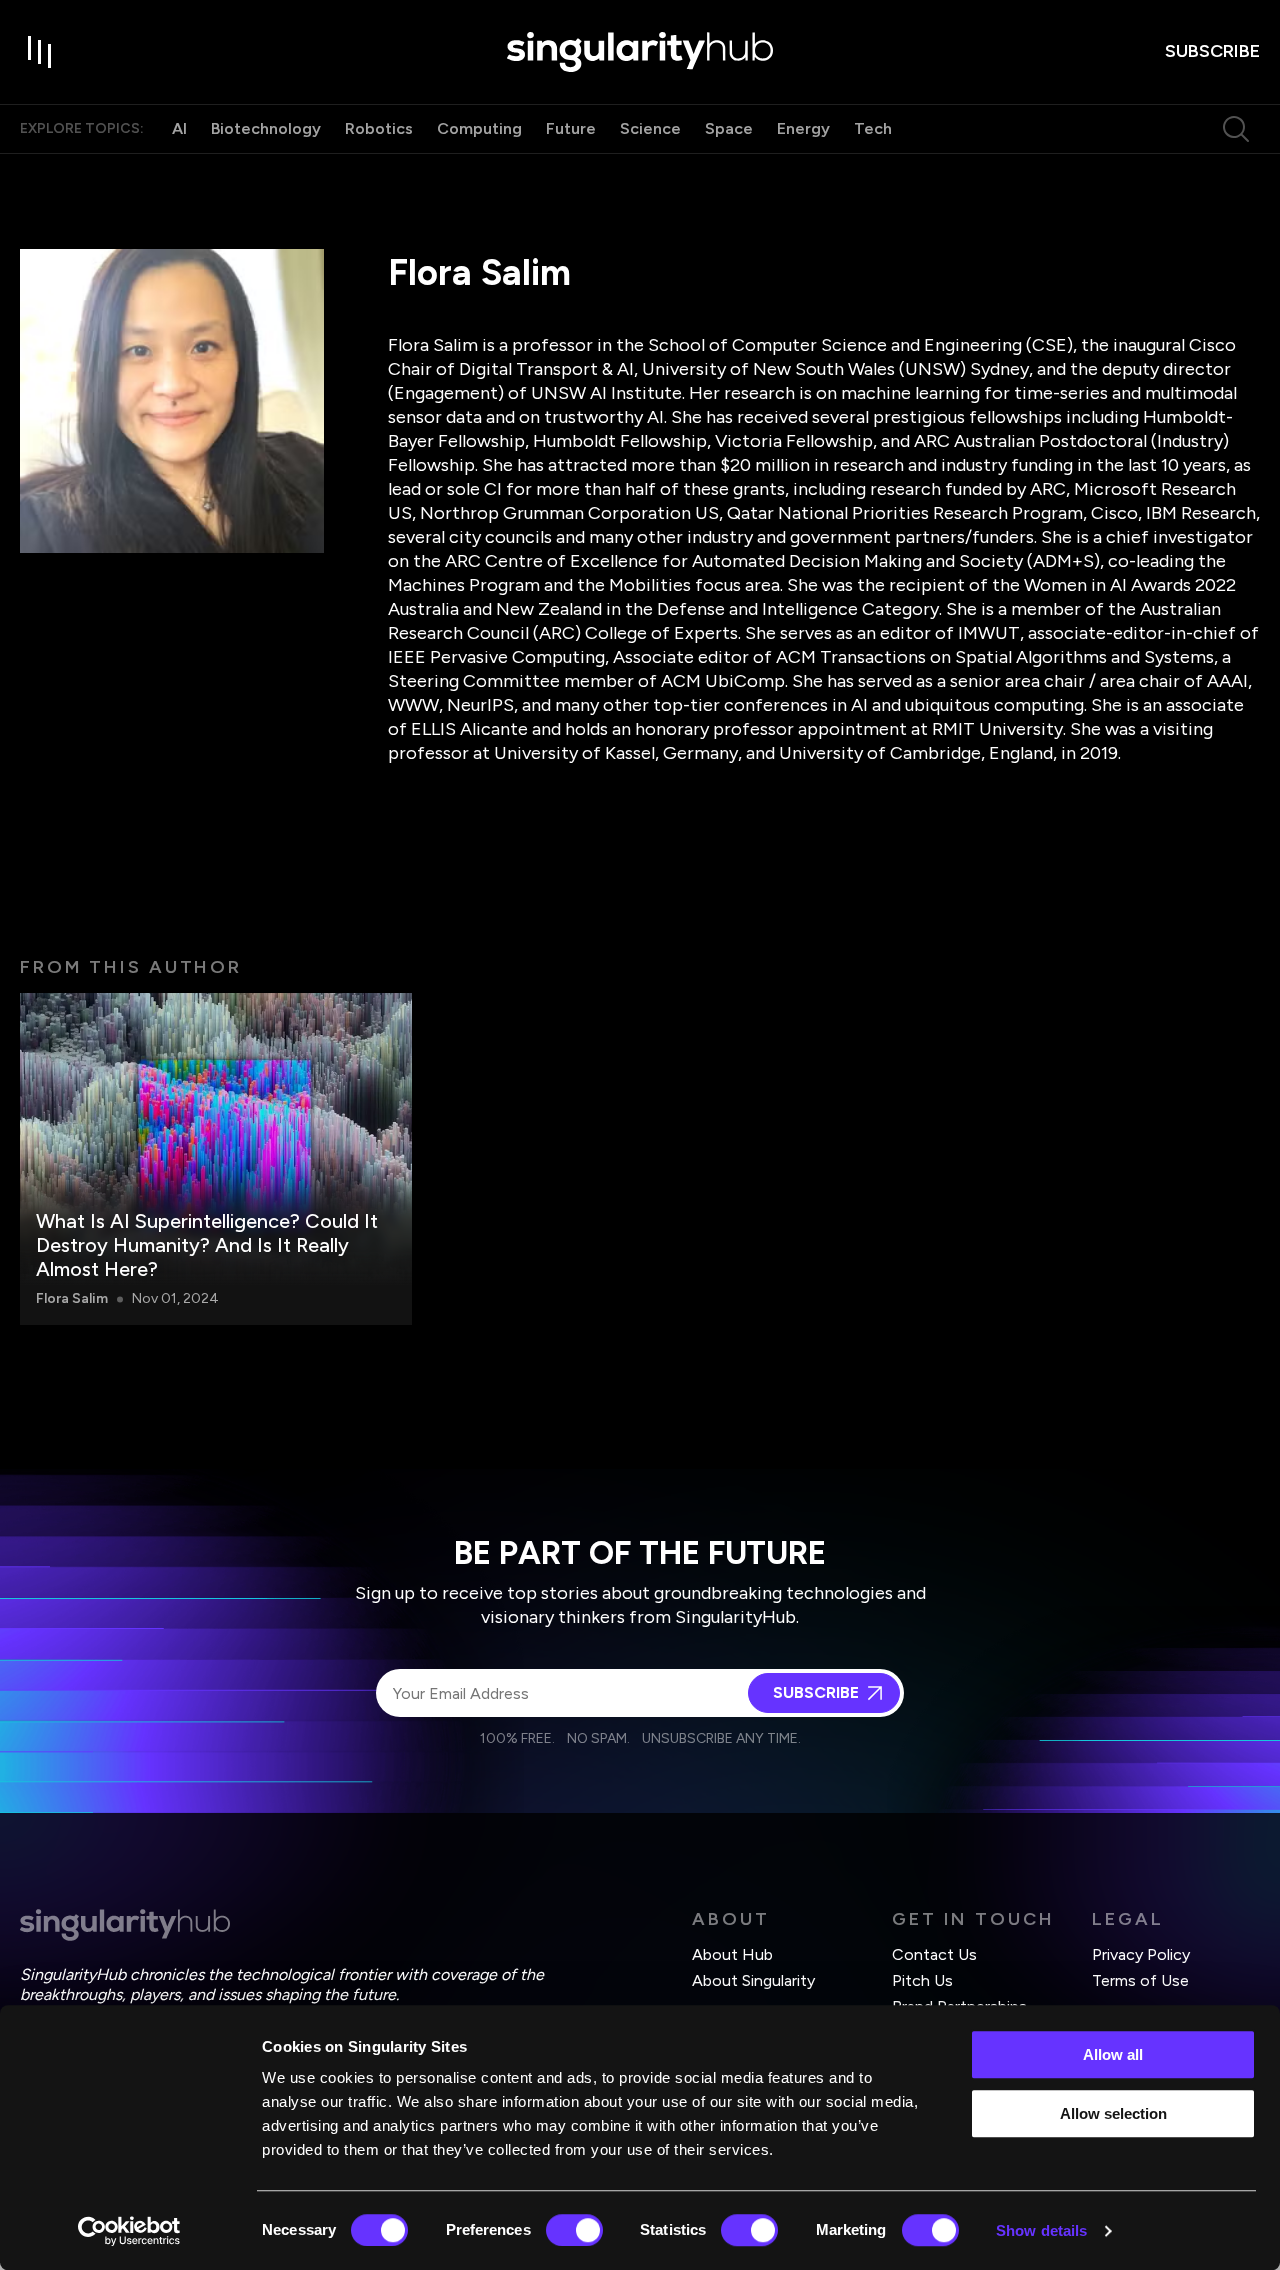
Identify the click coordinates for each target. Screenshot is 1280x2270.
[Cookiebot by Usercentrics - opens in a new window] (129, 2231)
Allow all (1113, 2054)
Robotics (379, 128)
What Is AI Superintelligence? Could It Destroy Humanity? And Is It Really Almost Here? (207, 1245)
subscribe (1212, 51)
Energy (803, 128)
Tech (873, 128)
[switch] (574, 2230)
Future (571, 128)
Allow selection (1113, 2113)
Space (729, 128)
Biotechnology (266, 128)
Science (650, 128)
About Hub (732, 1954)
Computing (479, 128)
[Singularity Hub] (640, 52)
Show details (1041, 2230)
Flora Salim (72, 1298)
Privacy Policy (1141, 1954)
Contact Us (934, 1954)
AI (179, 128)
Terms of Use (1140, 1980)
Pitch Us (922, 1980)
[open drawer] (40, 52)
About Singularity (753, 1980)
